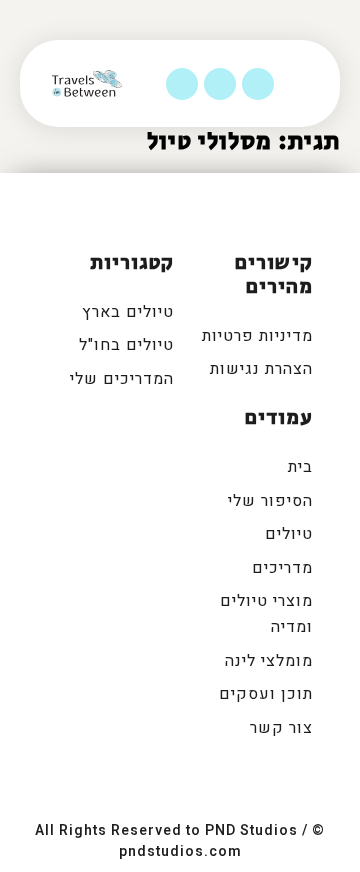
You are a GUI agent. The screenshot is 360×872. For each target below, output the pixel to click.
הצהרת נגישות (261, 369)
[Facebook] (258, 84)
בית (300, 467)
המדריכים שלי (122, 379)
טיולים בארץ (128, 312)
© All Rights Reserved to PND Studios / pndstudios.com (180, 841)
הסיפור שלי (270, 501)
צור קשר (281, 728)
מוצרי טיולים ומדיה (266, 614)
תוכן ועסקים (266, 694)
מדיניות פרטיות (257, 336)
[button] (314, 84)
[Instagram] (220, 84)
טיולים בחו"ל (126, 345)
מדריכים (282, 568)
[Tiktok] (182, 84)
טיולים (289, 534)
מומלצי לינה (269, 661)
